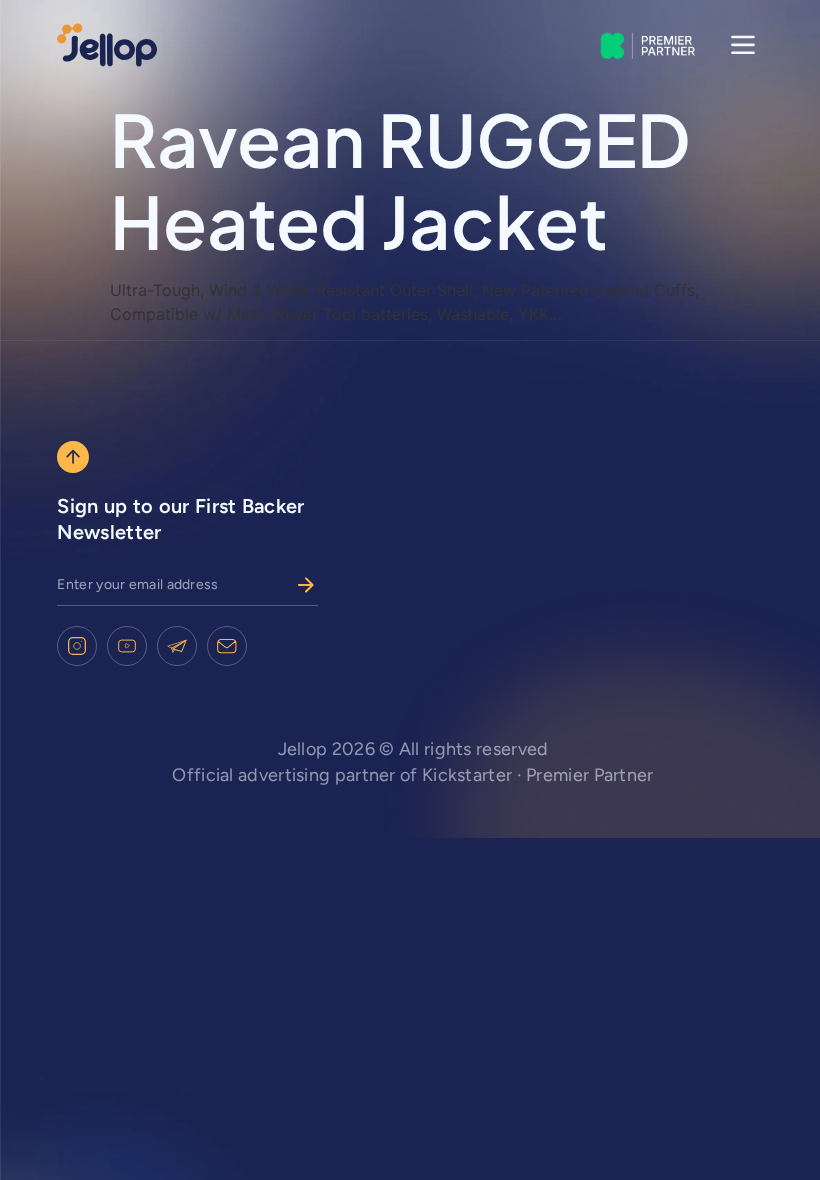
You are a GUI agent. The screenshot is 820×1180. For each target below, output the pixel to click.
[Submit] (306, 585)
